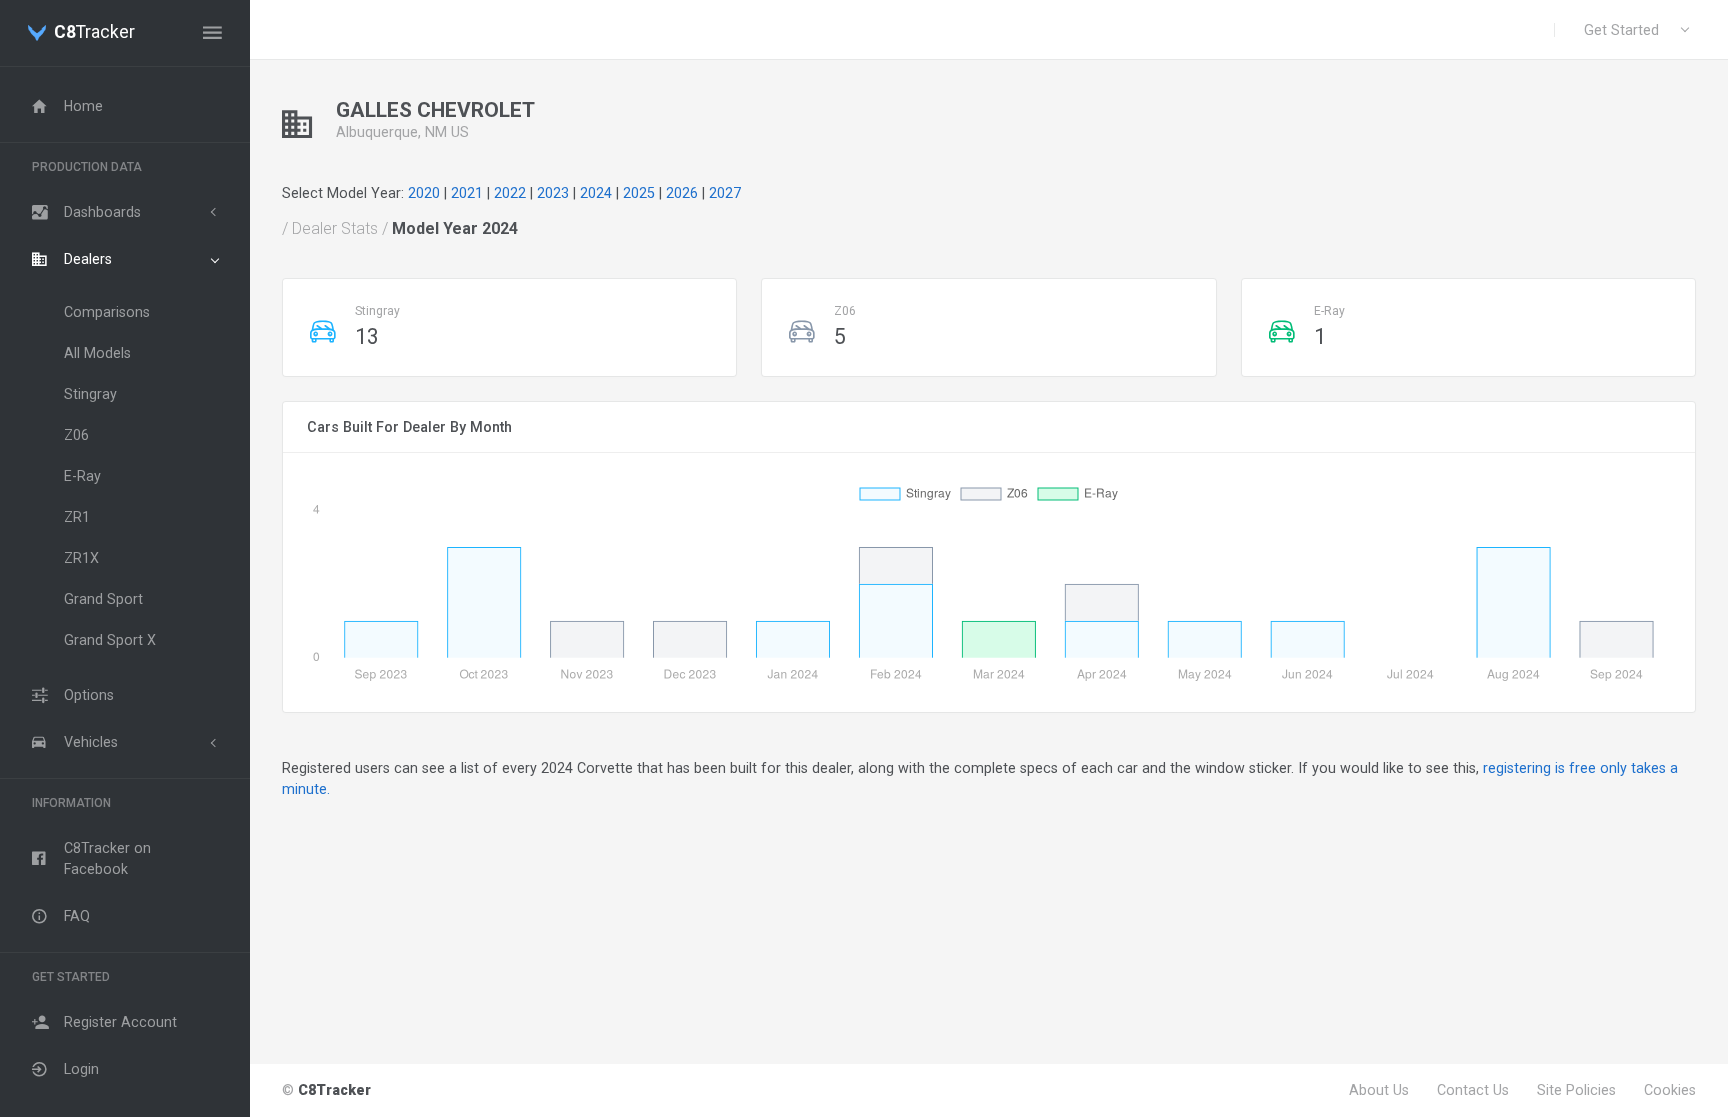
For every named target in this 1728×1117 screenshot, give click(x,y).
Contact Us (1473, 1090)
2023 (553, 193)
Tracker (94, 33)
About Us (1379, 1090)
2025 (639, 193)
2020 (424, 193)
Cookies (1670, 1090)
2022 (510, 193)
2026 (682, 193)
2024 (596, 193)
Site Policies (1576, 1090)
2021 (467, 193)
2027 (725, 193)
